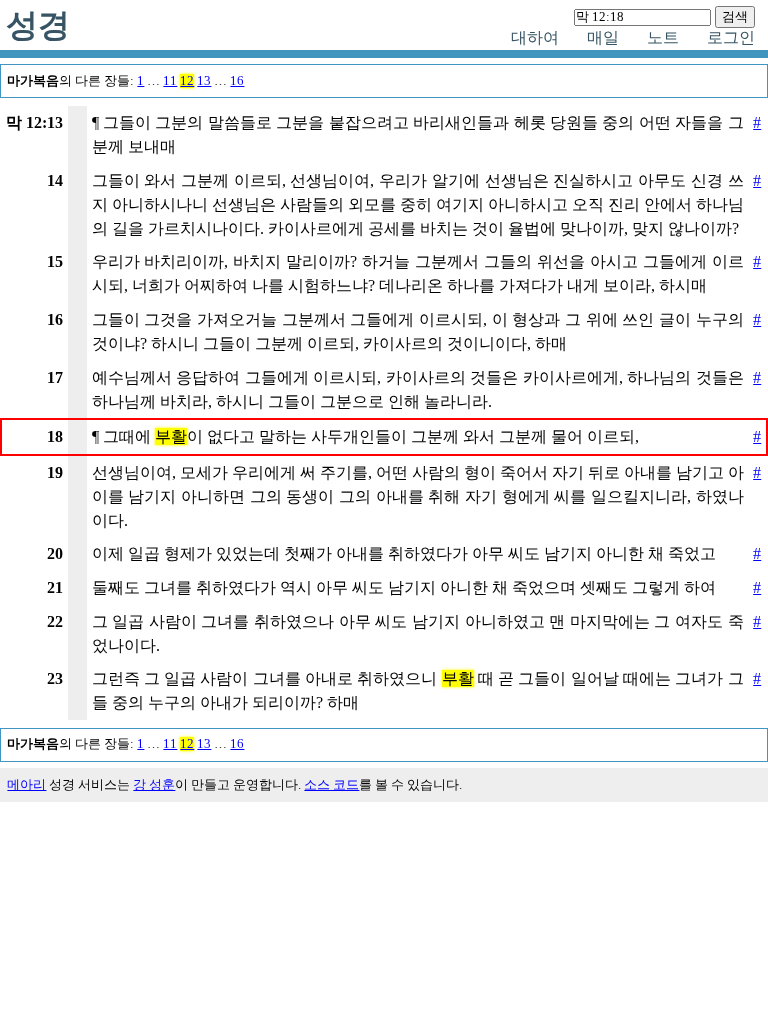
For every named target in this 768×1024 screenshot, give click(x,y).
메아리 (26, 785)
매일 (603, 37)
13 (204, 81)
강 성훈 (154, 785)
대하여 (535, 37)
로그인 (731, 37)
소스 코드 (331, 785)
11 (170, 81)
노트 (663, 37)
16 (237, 81)
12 (187, 81)
